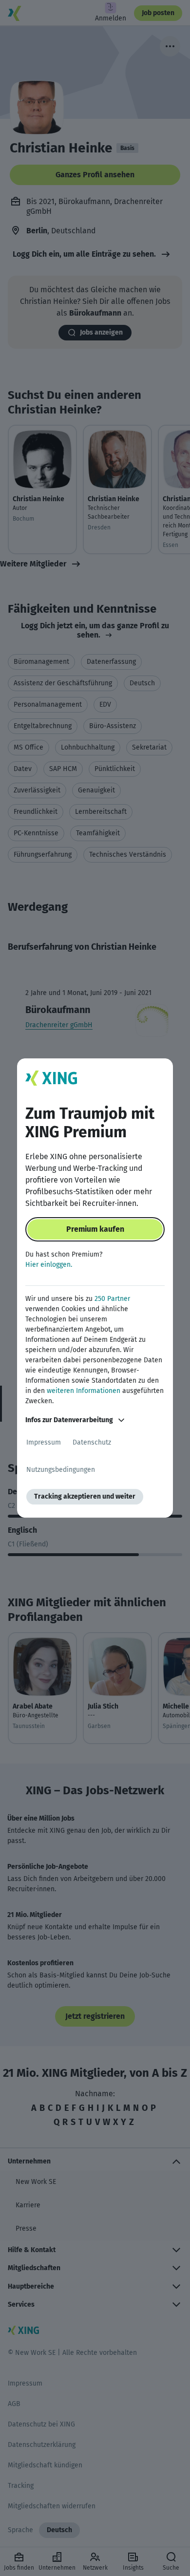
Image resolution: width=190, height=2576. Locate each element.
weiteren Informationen (84, 1391)
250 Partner (112, 1299)
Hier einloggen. (49, 1265)
